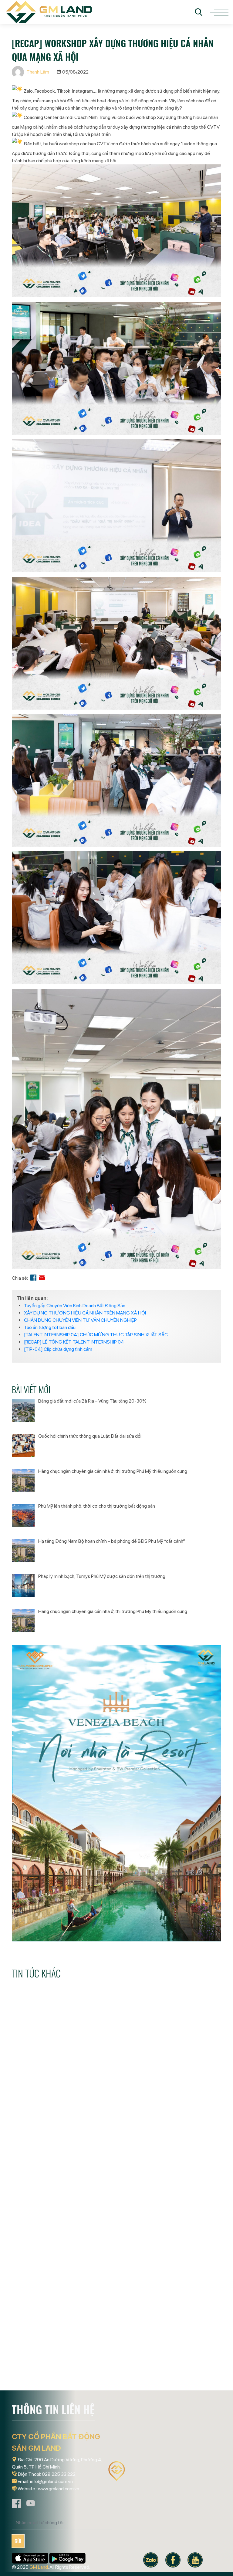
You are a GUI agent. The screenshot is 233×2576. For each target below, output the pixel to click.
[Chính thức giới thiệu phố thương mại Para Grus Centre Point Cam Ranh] (189, 2310)
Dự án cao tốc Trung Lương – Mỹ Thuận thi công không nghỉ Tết (186, 2171)
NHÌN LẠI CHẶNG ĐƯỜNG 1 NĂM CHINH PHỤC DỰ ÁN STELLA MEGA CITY (42, 2171)
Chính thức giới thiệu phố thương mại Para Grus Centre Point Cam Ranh (188, 2369)
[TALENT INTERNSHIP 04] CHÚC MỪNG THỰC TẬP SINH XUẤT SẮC (96, 1335)
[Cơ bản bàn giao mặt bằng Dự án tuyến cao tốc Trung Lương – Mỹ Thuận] (116, 2310)
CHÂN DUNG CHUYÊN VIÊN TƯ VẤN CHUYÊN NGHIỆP (80, 1320)
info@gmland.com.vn (51, 2481)
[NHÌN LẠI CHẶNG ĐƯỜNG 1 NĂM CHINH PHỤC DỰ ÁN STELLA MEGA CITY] (44, 2116)
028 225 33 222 (59, 2474)
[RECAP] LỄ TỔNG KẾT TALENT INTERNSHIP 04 (74, 1342)
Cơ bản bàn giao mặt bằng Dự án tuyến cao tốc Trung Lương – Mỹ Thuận (113, 2369)
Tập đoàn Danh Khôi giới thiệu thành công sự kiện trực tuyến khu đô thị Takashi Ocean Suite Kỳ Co (43, 2374)
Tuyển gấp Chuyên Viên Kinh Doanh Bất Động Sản (75, 1306)
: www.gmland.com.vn (58, 2489)
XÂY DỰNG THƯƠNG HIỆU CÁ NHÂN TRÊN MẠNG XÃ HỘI (85, 1313)
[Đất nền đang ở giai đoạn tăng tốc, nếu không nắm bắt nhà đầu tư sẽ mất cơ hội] (116, 2116)
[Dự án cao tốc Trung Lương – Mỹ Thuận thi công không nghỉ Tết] (189, 2116)
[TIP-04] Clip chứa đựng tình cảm (58, 1349)
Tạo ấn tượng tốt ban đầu (50, 1327)
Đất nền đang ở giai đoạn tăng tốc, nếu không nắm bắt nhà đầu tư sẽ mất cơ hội (116, 2175)
